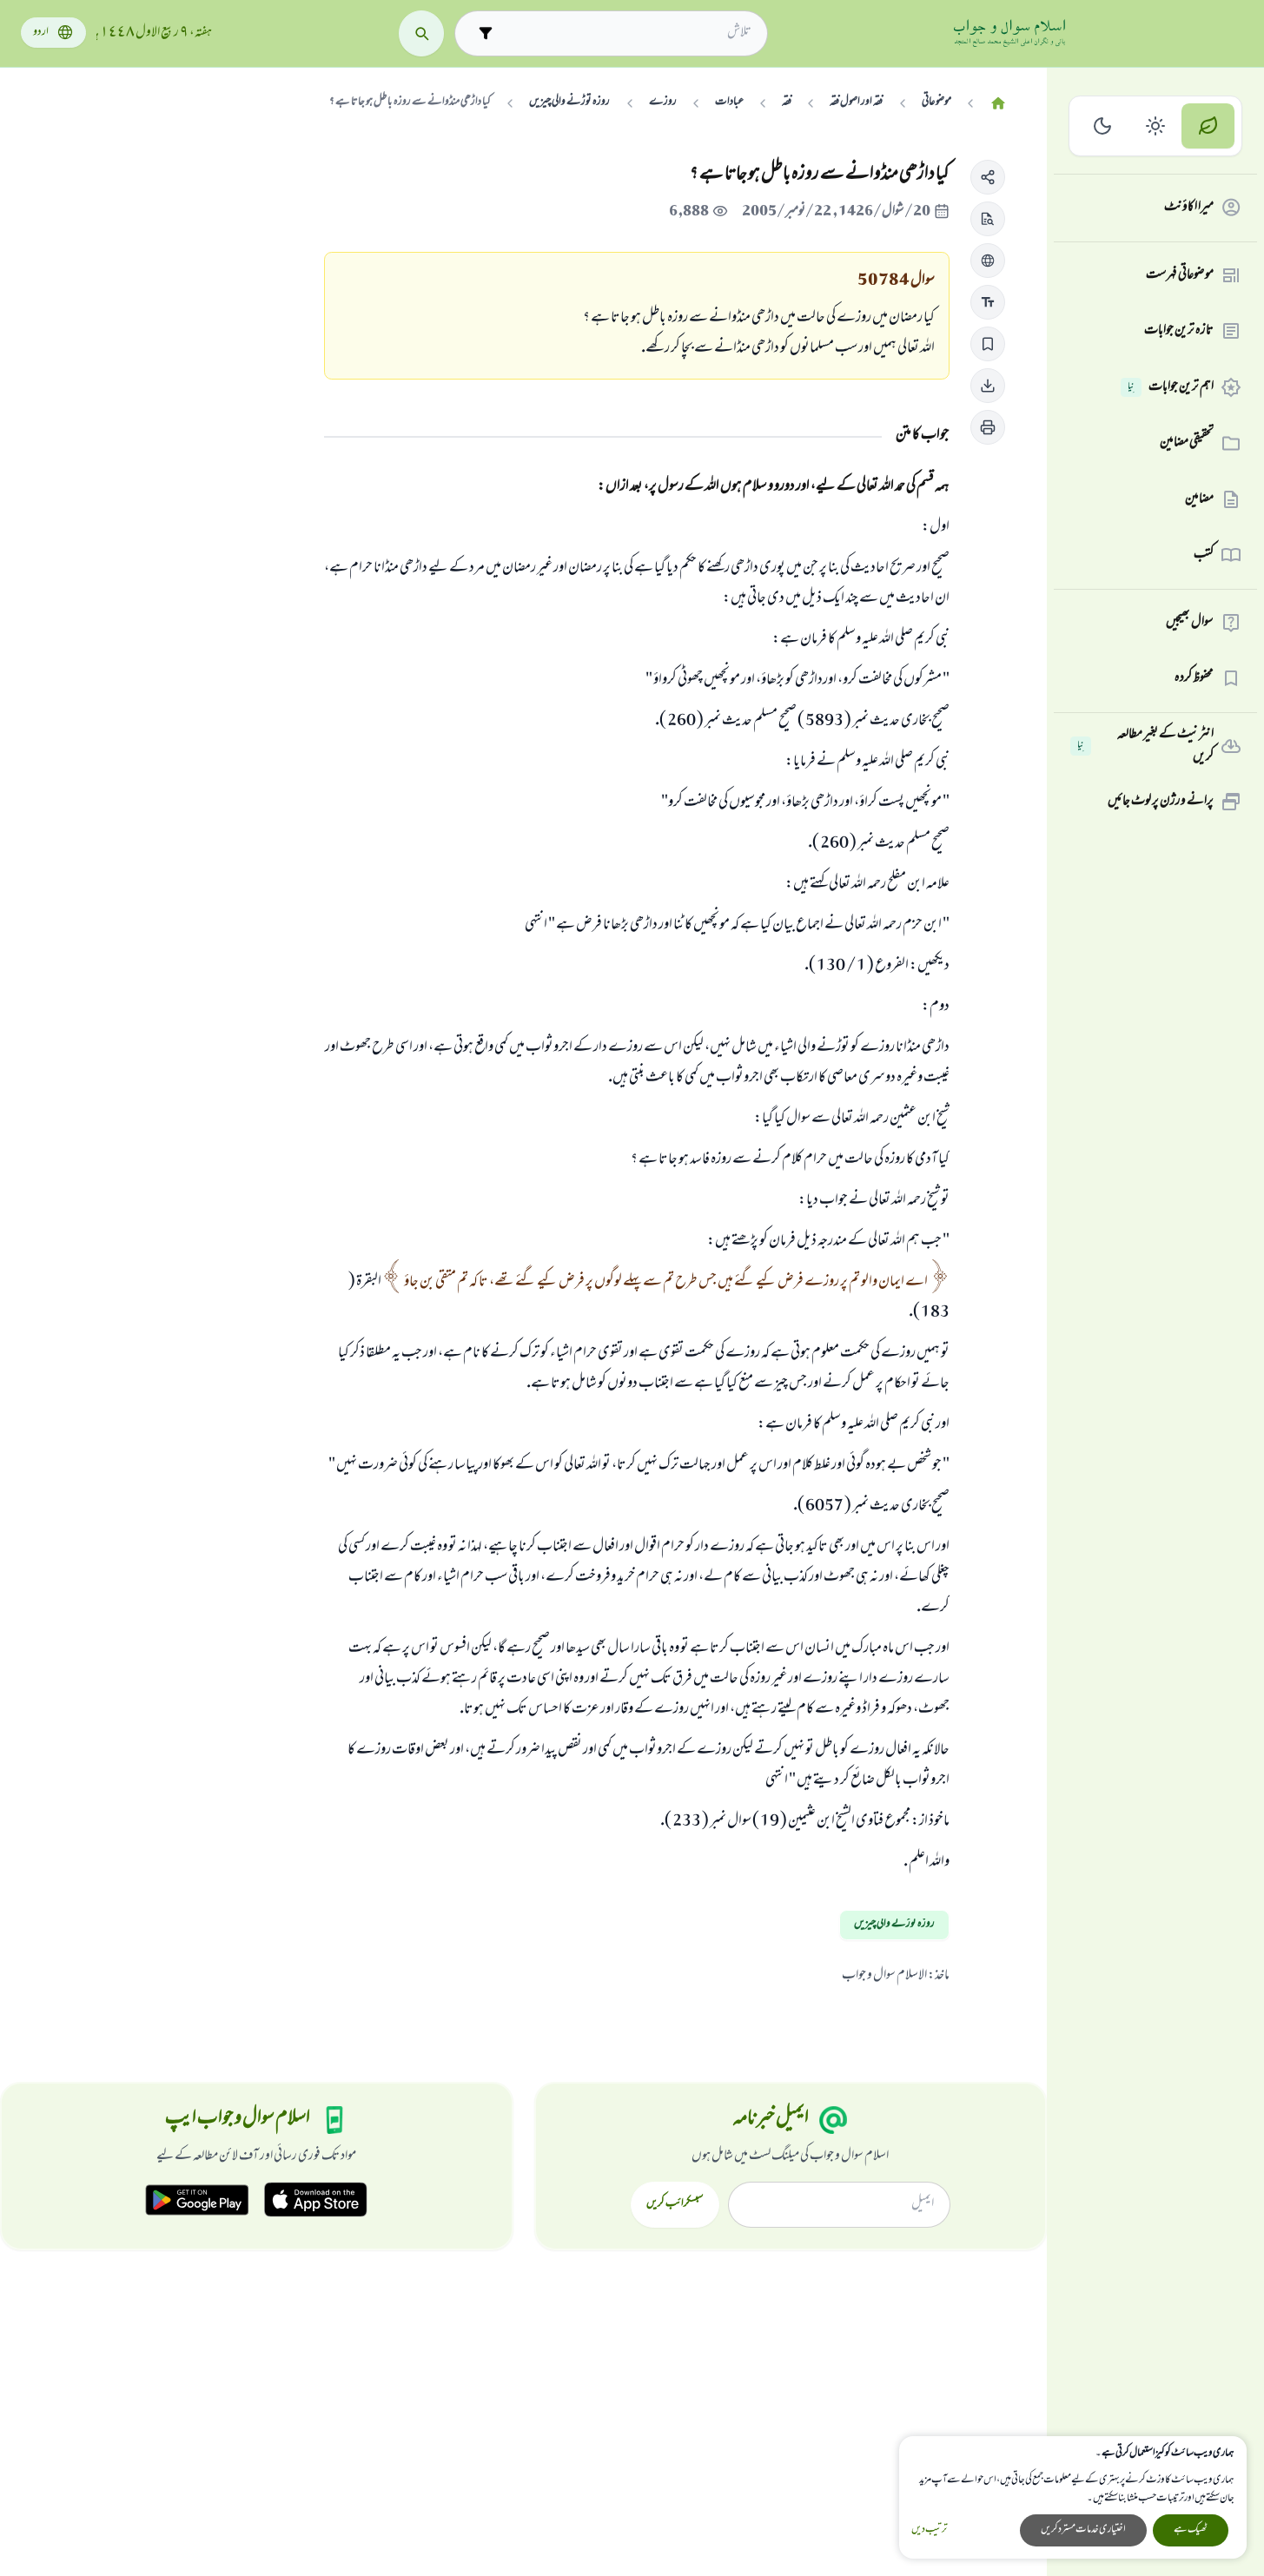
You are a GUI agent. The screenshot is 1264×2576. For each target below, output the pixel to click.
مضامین (1199, 499)
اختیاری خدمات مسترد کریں (1083, 2530)
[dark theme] (1103, 126)
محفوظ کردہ (1194, 678)
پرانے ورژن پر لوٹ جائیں (1161, 802)
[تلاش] (422, 33)
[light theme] (1156, 126)
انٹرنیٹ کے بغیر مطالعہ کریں (1145, 746)
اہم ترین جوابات (1171, 387)
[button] (988, 177)
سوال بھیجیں (1190, 623)
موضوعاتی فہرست (1180, 275)
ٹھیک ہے (1191, 2530)
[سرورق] (998, 104)
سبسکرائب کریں (675, 2204)
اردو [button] (41, 33)
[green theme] (1208, 126)
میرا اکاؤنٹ (1189, 208)
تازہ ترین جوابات (1179, 331)
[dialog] (1073, 2497)
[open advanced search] (486, 33)
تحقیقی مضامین (1187, 443)
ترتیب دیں (929, 2530)
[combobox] (627, 33)
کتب (1204, 555)
